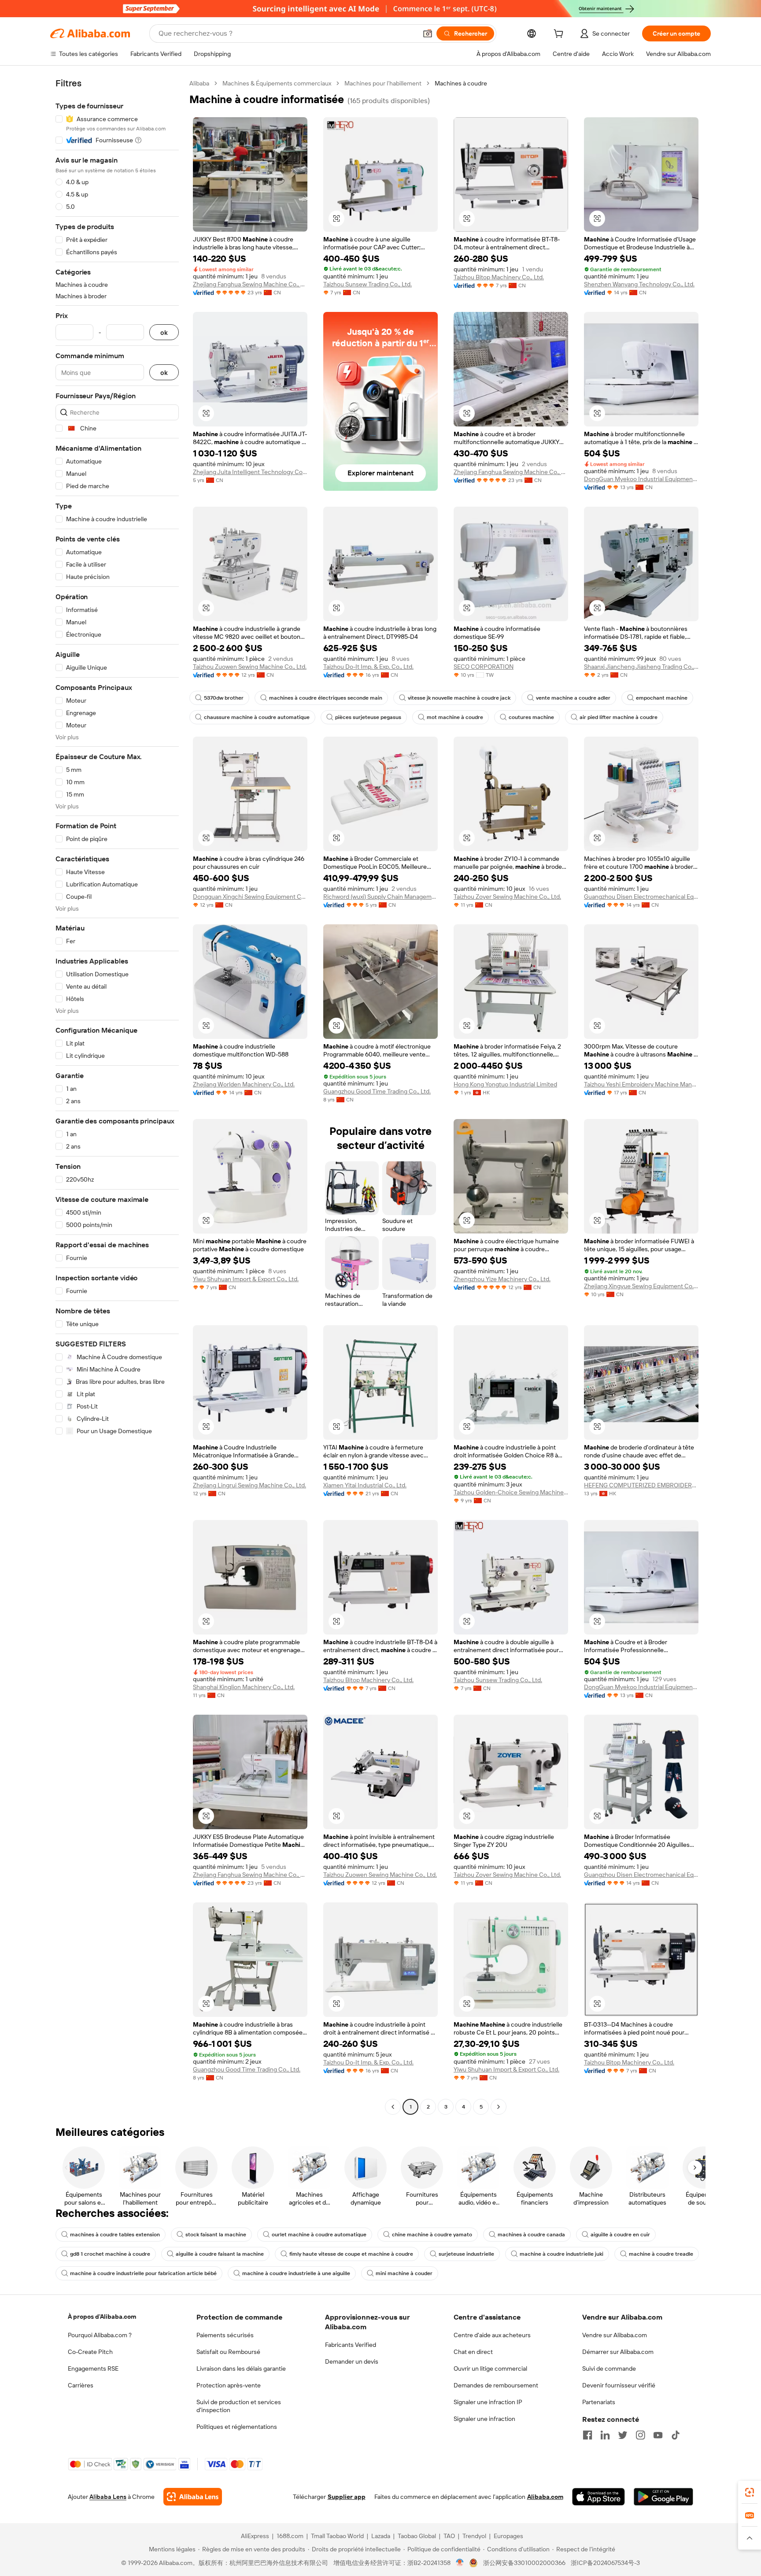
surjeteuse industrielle (466, 2254)
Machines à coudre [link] (461, 83)
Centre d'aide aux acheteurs (492, 2335)
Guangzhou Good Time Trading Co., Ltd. (377, 1091)
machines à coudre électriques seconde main (326, 698)
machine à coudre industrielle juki (562, 2254)
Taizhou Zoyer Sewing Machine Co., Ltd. (507, 897)
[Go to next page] (499, 2107)
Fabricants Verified (351, 2345)
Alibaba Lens (108, 2497)
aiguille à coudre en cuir (620, 2235)
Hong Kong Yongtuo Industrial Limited (505, 1084)
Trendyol (474, 2536)
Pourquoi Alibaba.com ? (100, 2335)
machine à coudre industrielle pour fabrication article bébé (143, 2273)
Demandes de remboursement (496, 2385)
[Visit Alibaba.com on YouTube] (658, 2435)
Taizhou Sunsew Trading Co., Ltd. (368, 284)
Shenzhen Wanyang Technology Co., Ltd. (639, 284)
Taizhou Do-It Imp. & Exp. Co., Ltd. (368, 667)
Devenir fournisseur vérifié (619, 2385)
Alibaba (199, 83)
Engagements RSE (93, 2368)
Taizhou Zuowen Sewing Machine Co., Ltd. (250, 667)
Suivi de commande (609, 2368)
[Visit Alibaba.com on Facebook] (587, 2435)
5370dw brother (224, 698)
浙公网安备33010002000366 (524, 2563)
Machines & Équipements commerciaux (277, 83)
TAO (449, 2536)
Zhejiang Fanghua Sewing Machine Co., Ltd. (250, 284)
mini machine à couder (404, 2273)
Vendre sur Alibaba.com (615, 2335)
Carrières (81, 2385)
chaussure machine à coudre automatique (257, 717)
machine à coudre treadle (661, 2254)
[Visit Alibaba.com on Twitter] (623, 2435)
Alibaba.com (545, 2497)
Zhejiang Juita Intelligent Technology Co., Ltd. (250, 472)
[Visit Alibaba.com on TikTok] (676, 2435)
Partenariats (599, 2402)
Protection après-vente (229, 2385)
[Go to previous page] (393, 2107)
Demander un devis (352, 2361)
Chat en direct (473, 2352)
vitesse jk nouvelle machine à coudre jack (459, 698)
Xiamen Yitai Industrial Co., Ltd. (365, 1485)
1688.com (290, 2536)
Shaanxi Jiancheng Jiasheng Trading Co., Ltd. (641, 667)
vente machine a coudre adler (573, 698)
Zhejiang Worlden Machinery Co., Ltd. (244, 1084)
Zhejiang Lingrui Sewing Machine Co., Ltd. (249, 1485)
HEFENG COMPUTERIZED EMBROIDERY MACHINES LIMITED (641, 1485)
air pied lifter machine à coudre (619, 717)
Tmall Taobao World (337, 2536)
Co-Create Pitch (90, 2352)
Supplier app (347, 2497)
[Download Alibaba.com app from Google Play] (663, 2497)
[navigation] (117, 1096)
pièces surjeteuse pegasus (368, 717)
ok (164, 332)
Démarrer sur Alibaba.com (618, 2352)
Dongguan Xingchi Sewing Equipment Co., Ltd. (250, 897)
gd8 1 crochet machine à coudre (110, 2254)
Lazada (381, 2536)
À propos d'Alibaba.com (102, 2317)
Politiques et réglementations (237, 2427)
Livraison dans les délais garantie (241, 2368)
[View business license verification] (460, 2563)
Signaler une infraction (484, 2419)
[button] (428, 33)
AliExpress (255, 2536)
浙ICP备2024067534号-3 (605, 2563)
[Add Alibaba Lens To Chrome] (193, 2497)
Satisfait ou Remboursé (228, 2352)
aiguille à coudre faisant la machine (220, 2254)
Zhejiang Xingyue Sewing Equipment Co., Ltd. (641, 1286)
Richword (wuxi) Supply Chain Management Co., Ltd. (380, 897)
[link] (750, 2492)
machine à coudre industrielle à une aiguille (296, 2273)
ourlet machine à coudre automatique (319, 2235)
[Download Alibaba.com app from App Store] (598, 2497)
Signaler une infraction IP (488, 2402)
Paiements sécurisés (225, 2335)
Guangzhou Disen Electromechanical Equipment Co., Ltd (641, 897)
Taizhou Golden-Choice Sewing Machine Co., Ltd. (511, 1492)
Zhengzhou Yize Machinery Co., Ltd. (502, 1279)
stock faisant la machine (216, 2235)
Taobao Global (417, 2536)
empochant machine (662, 698)
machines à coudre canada (531, 2235)
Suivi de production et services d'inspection (239, 2406)
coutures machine (531, 717)
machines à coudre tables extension (115, 2235)
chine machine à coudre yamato (432, 2235)
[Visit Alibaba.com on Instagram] (640, 2435)
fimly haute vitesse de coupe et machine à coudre (351, 2254)
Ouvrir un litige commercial (490, 2368)
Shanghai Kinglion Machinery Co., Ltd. (244, 1687)
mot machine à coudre (455, 717)
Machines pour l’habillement (383, 83)
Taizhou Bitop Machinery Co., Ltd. (499, 277)
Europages (508, 2536)
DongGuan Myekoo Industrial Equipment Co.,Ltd (641, 479)
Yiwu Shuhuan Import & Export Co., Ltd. (246, 1279)
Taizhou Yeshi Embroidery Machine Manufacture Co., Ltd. (641, 1084)
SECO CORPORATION (484, 667)
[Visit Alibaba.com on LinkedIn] (605, 2435)
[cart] (560, 35)
